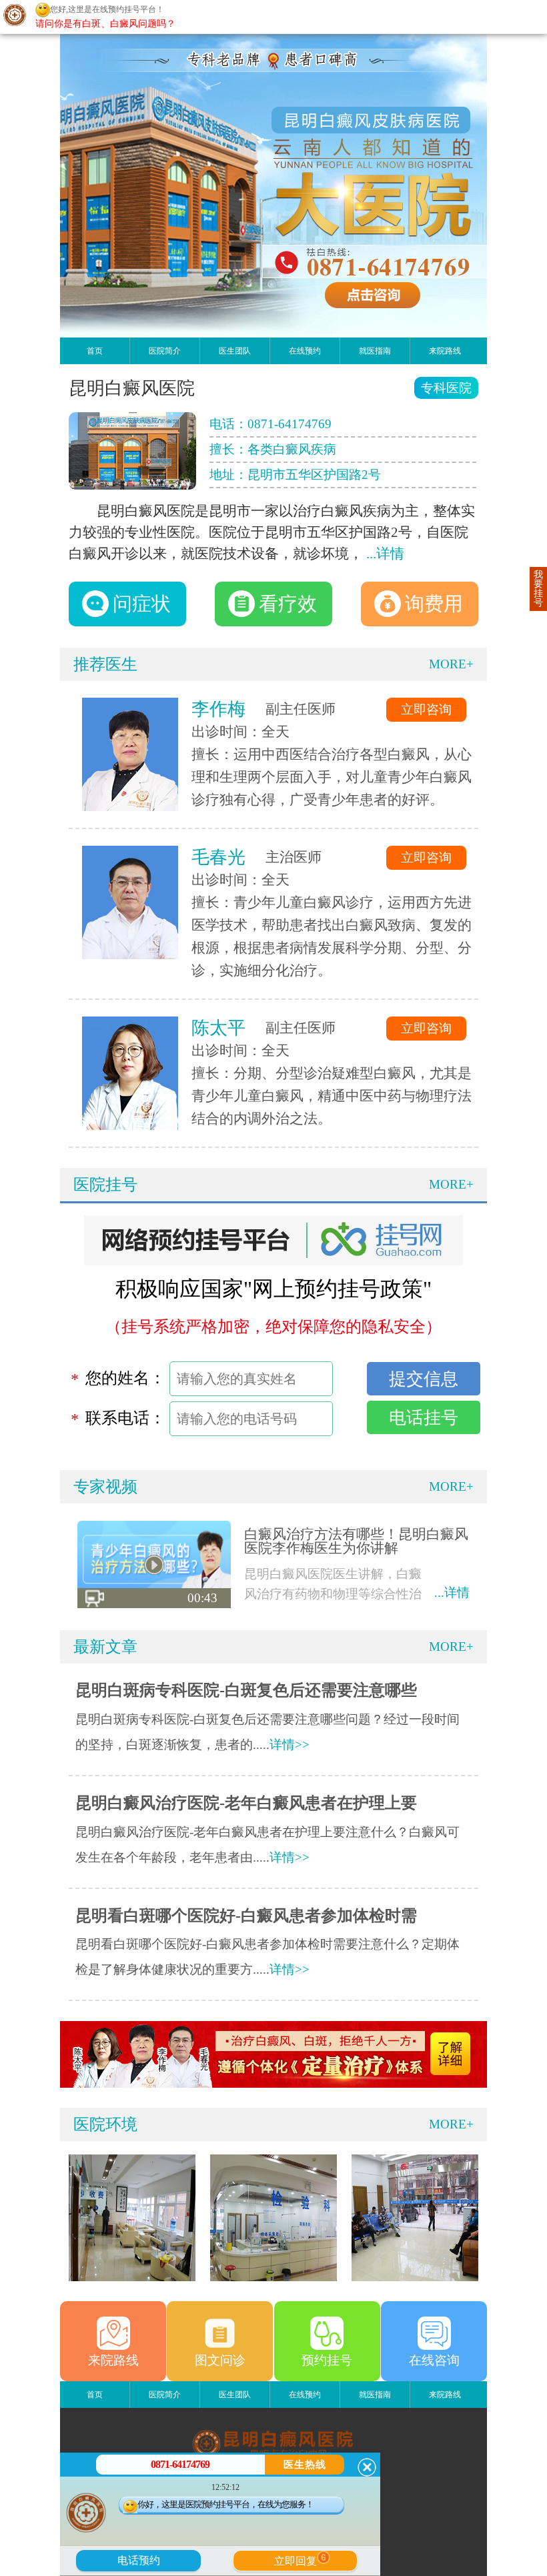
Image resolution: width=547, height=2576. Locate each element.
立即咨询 (426, 709)
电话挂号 (424, 1417)
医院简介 (165, 351)
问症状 (142, 604)
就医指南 (375, 351)
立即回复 (300, 2559)
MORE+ (451, 664)
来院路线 (445, 351)
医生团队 (235, 351)
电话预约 (139, 2560)
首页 (95, 351)
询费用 (434, 604)
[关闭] (367, 2467)
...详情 (385, 554)
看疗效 (288, 604)
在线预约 (305, 351)
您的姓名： (125, 1378)
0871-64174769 (290, 424)
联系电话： (125, 1418)
